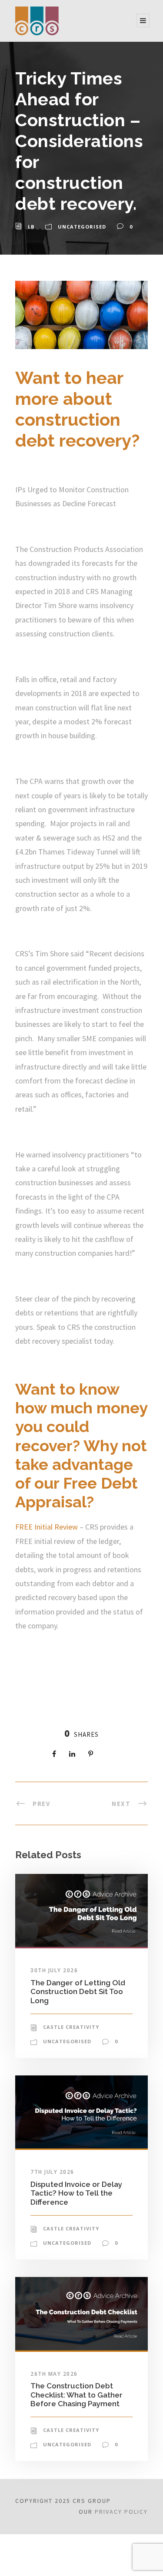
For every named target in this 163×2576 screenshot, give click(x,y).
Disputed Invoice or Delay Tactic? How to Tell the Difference (76, 2193)
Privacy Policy (121, 2512)
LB (31, 227)
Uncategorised (82, 227)
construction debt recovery (73, 430)
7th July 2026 (52, 2172)
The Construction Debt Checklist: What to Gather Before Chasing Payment (77, 2395)
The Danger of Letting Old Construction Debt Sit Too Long (78, 1992)
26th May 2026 (54, 2374)
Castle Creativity (71, 2027)
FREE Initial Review (47, 1527)
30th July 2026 (54, 1970)
